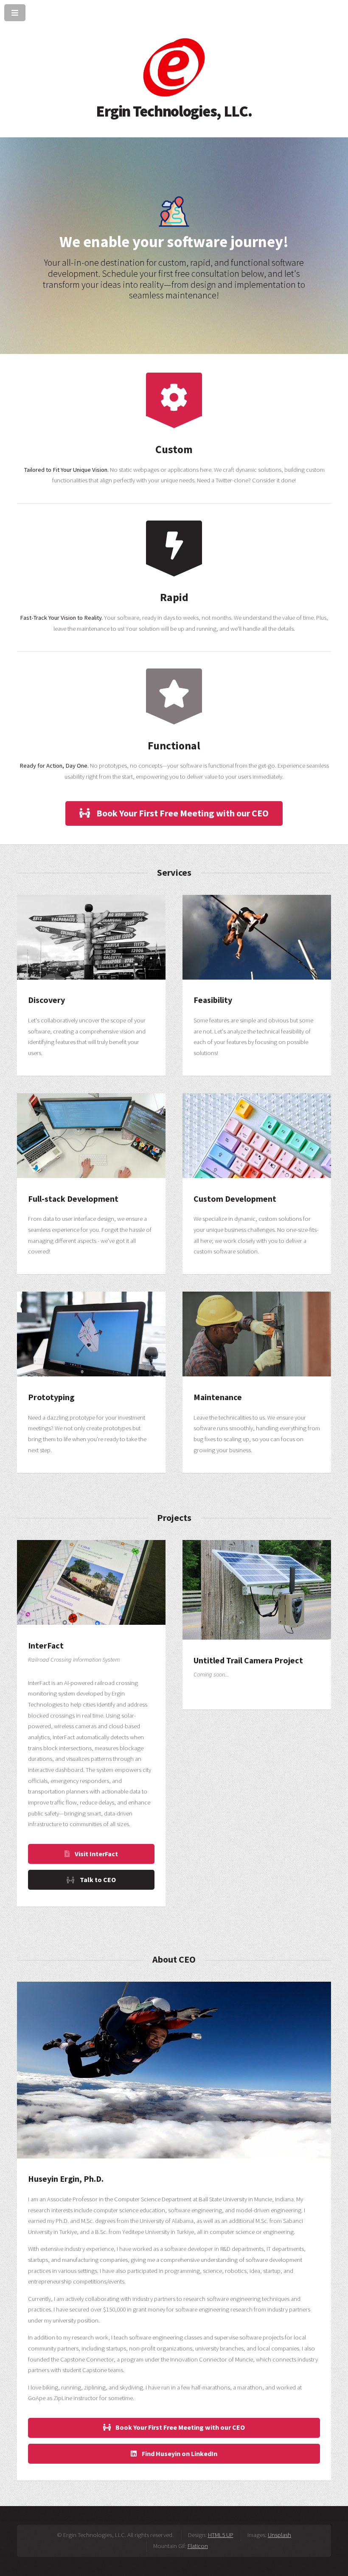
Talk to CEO (98, 1880)
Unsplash (279, 2535)
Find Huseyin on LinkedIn (179, 2453)
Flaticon (198, 2546)
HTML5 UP (221, 2535)
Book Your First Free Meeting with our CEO (182, 813)
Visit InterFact (96, 1854)
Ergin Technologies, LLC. (174, 111)
